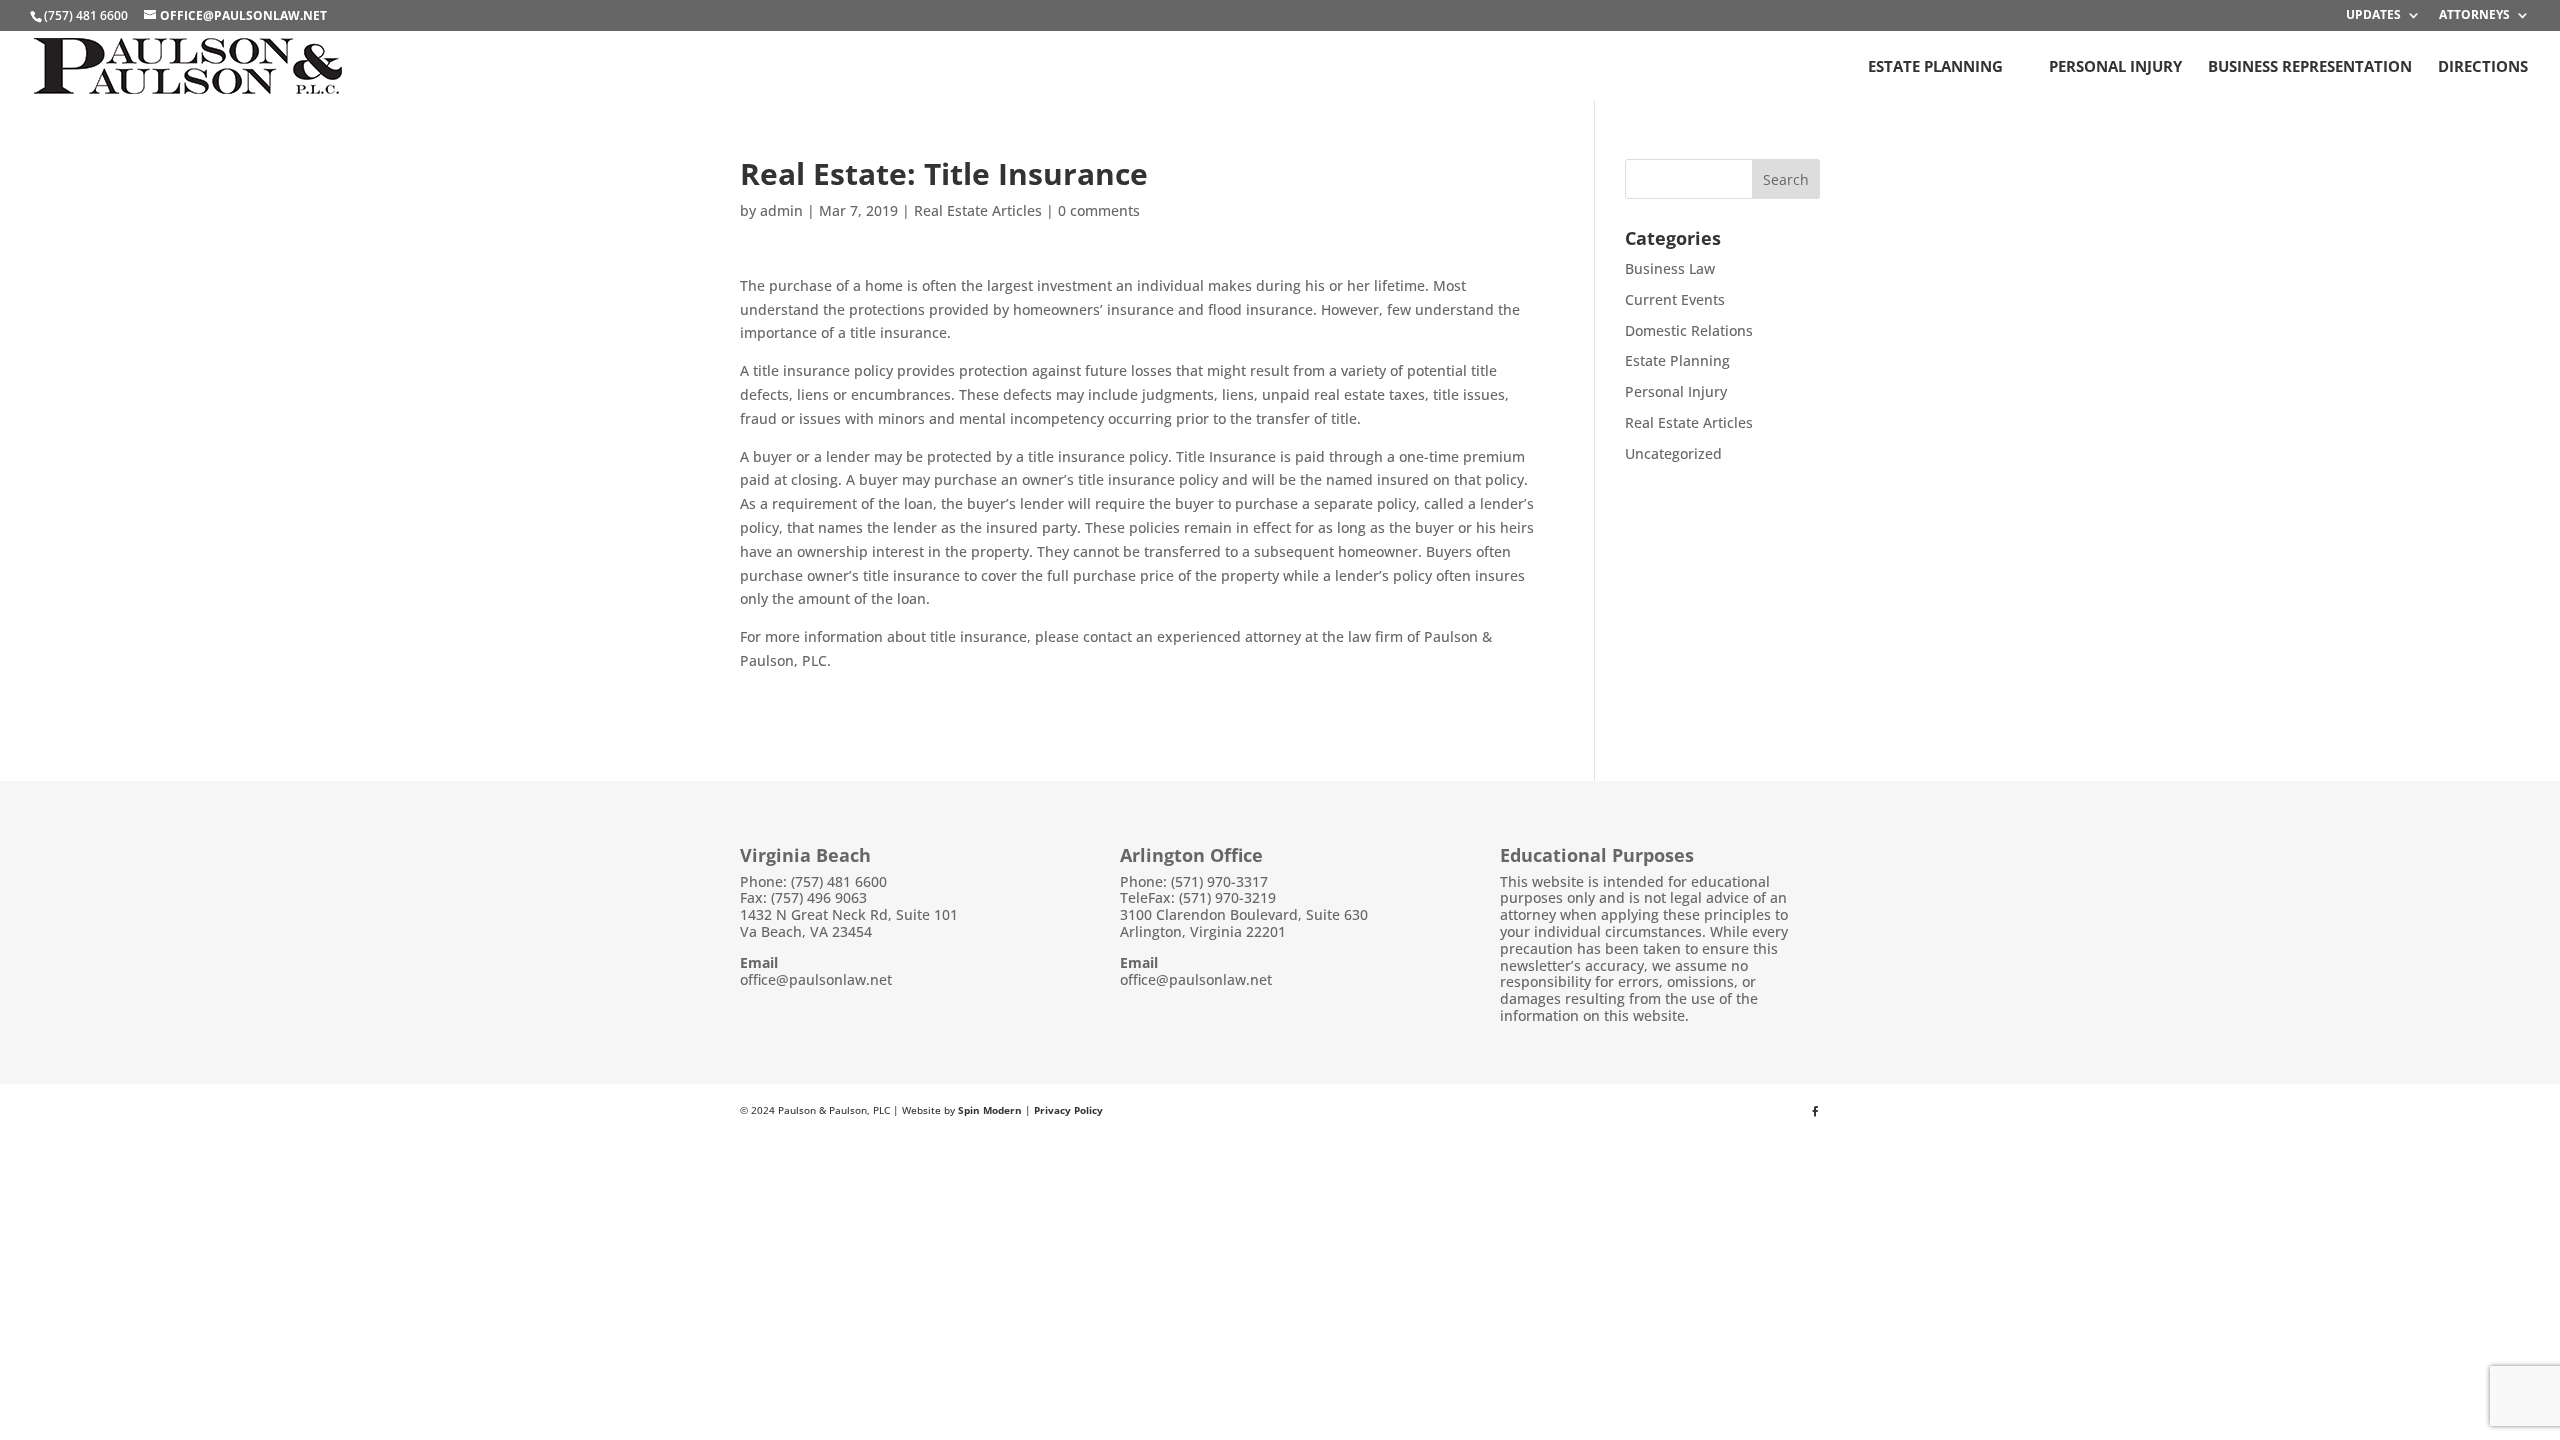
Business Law (1670, 268)
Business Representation (2310, 67)
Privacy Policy (1068, 1110)
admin (781, 210)
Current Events (1675, 299)
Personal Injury (2115, 67)
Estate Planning (1935, 67)
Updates (2373, 16)
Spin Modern (990, 1110)
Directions (2483, 67)
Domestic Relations (1689, 330)
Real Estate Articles (978, 210)
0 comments (1099, 210)
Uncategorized (1673, 453)
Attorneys (2474, 16)
